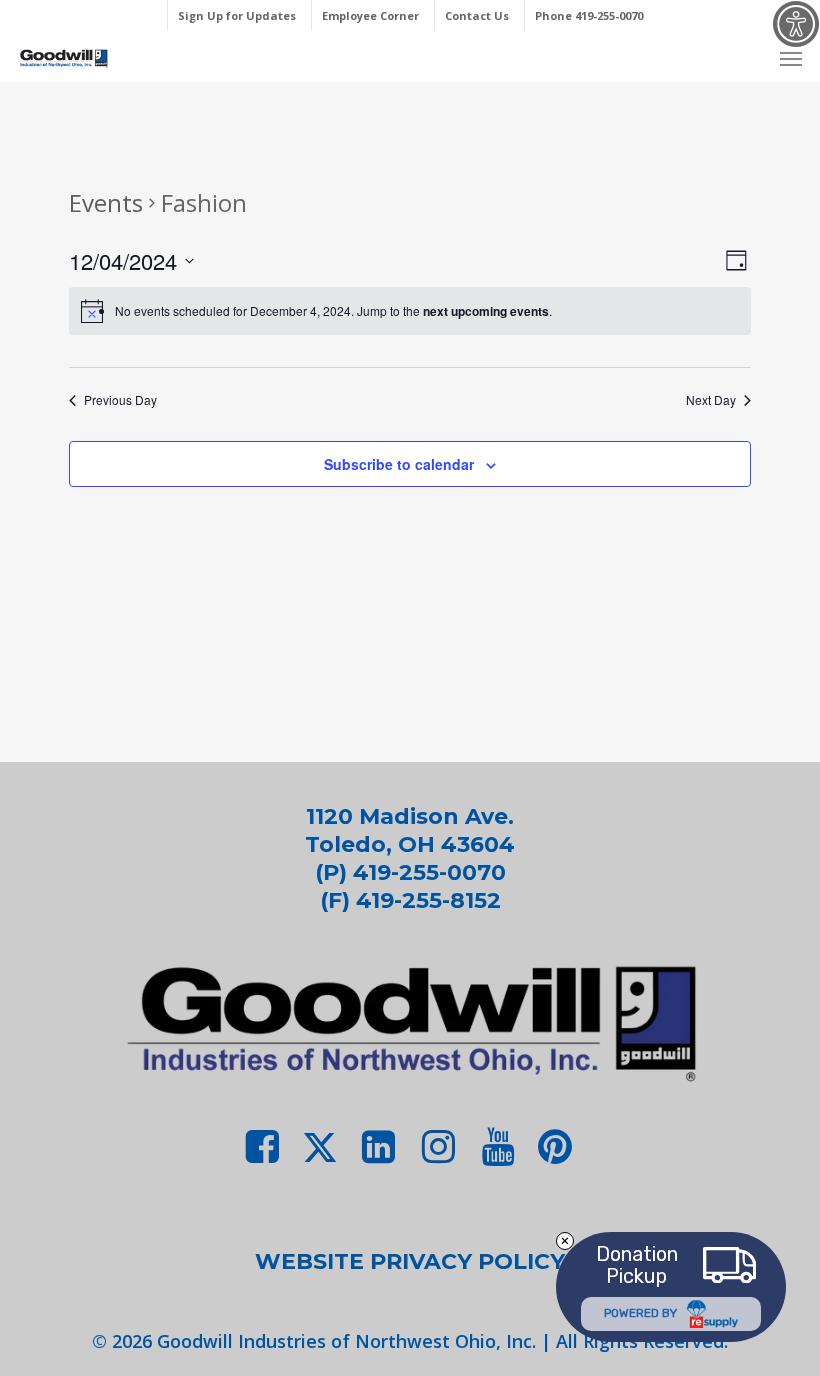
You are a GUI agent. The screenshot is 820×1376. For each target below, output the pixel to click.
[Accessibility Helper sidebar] (796, 24)
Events (106, 202)
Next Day (711, 400)
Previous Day (120, 400)
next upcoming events (486, 311)
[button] (791, 58)
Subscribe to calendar (399, 464)
